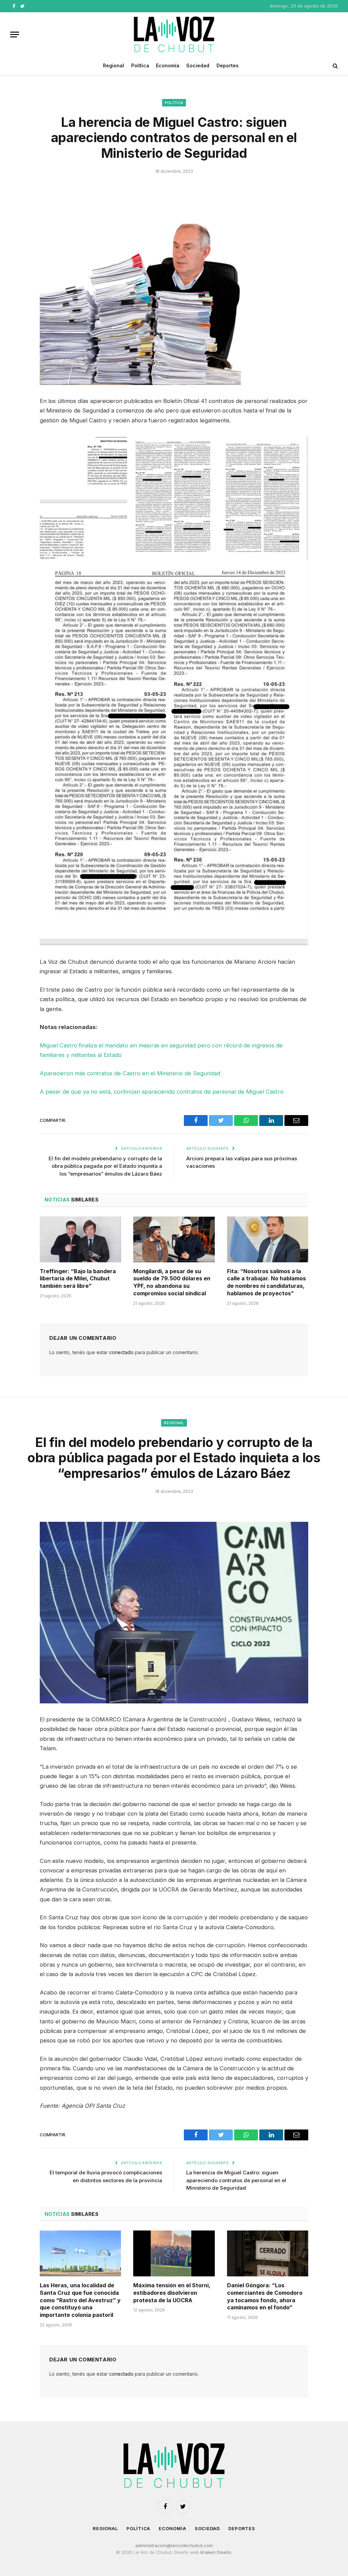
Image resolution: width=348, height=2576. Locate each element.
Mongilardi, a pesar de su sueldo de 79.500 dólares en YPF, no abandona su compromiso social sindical (172, 1282)
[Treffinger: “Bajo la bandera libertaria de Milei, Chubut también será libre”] (80, 1239)
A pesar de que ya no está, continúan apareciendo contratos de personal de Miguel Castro (162, 1092)
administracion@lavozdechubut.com (174, 2545)
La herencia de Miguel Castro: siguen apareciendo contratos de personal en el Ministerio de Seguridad (236, 2180)
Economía (168, 65)
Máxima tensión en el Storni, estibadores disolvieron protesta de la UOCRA (172, 2293)
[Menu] (15, 35)
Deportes (228, 65)
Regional (114, 65)
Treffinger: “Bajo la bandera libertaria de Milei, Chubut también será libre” (78, 1279)
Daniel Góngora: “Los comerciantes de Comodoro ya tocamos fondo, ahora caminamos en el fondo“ (265, 2296)
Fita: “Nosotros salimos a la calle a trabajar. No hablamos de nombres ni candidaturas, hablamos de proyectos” (266, 1282)
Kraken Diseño (216, 2552)
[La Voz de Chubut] (174, 34)
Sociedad (198, 65)
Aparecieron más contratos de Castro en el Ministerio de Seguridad (130, 1073)
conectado (121, 1352)
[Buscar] (335, 66)
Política (140, 65)
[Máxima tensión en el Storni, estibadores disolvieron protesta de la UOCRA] (174, 2253)
